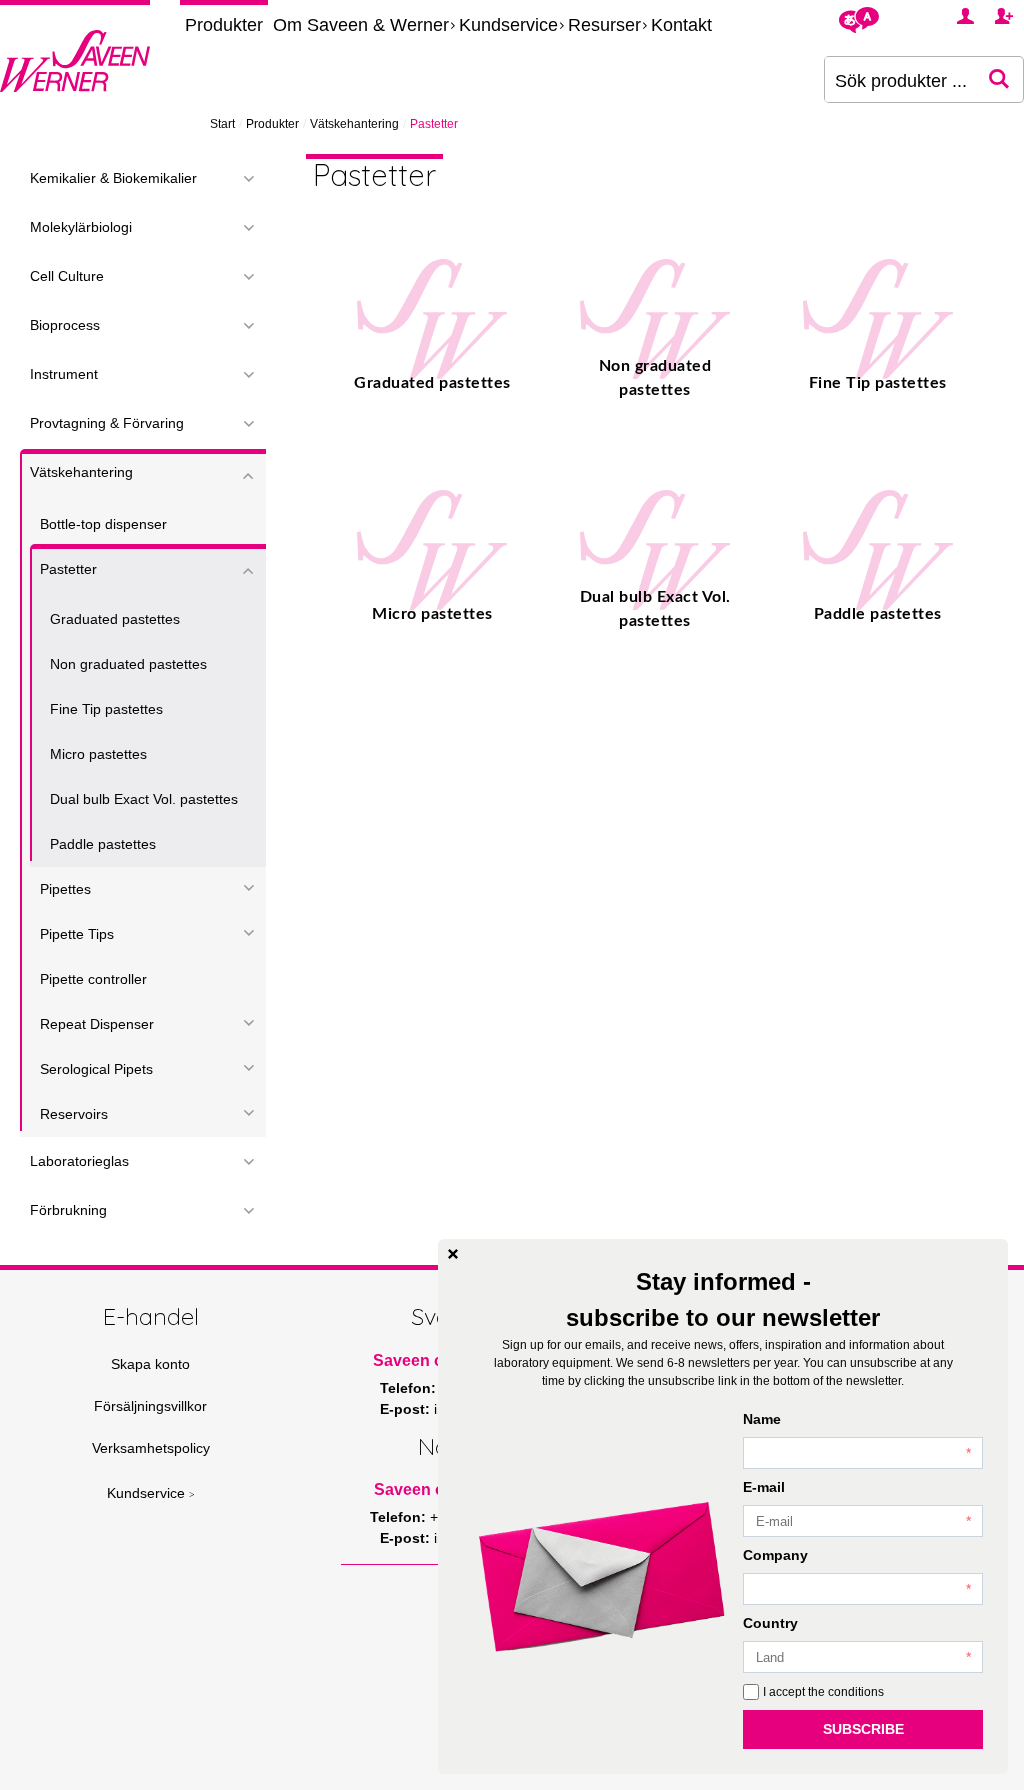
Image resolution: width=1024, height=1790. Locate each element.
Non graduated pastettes (128, 664)
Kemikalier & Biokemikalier (113, 178)
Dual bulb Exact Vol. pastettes (144, 799)
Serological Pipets (96, 1069)
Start (222, 124)
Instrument (64, 374)
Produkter (224, 25)
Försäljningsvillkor (150, 1406)
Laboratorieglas (79, 1161)
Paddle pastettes (103, 844)
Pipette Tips (77, 934)
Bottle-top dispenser (103, 524)
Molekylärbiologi (81, 227)
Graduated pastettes (115, 619)
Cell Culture (67, 276)
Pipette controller (93, 979)
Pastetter (68, 569)
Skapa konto (150, 1364)
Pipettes (65, 889)
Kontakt (681, 25)
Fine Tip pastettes (106, 709)
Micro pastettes (98, 754)
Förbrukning (68, 1210)
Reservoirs (74, 1114)
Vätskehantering (354, 124)
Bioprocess (65, 325)
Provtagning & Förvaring (107, 423)
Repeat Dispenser (97, 1024)
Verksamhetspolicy (151, 1448)
